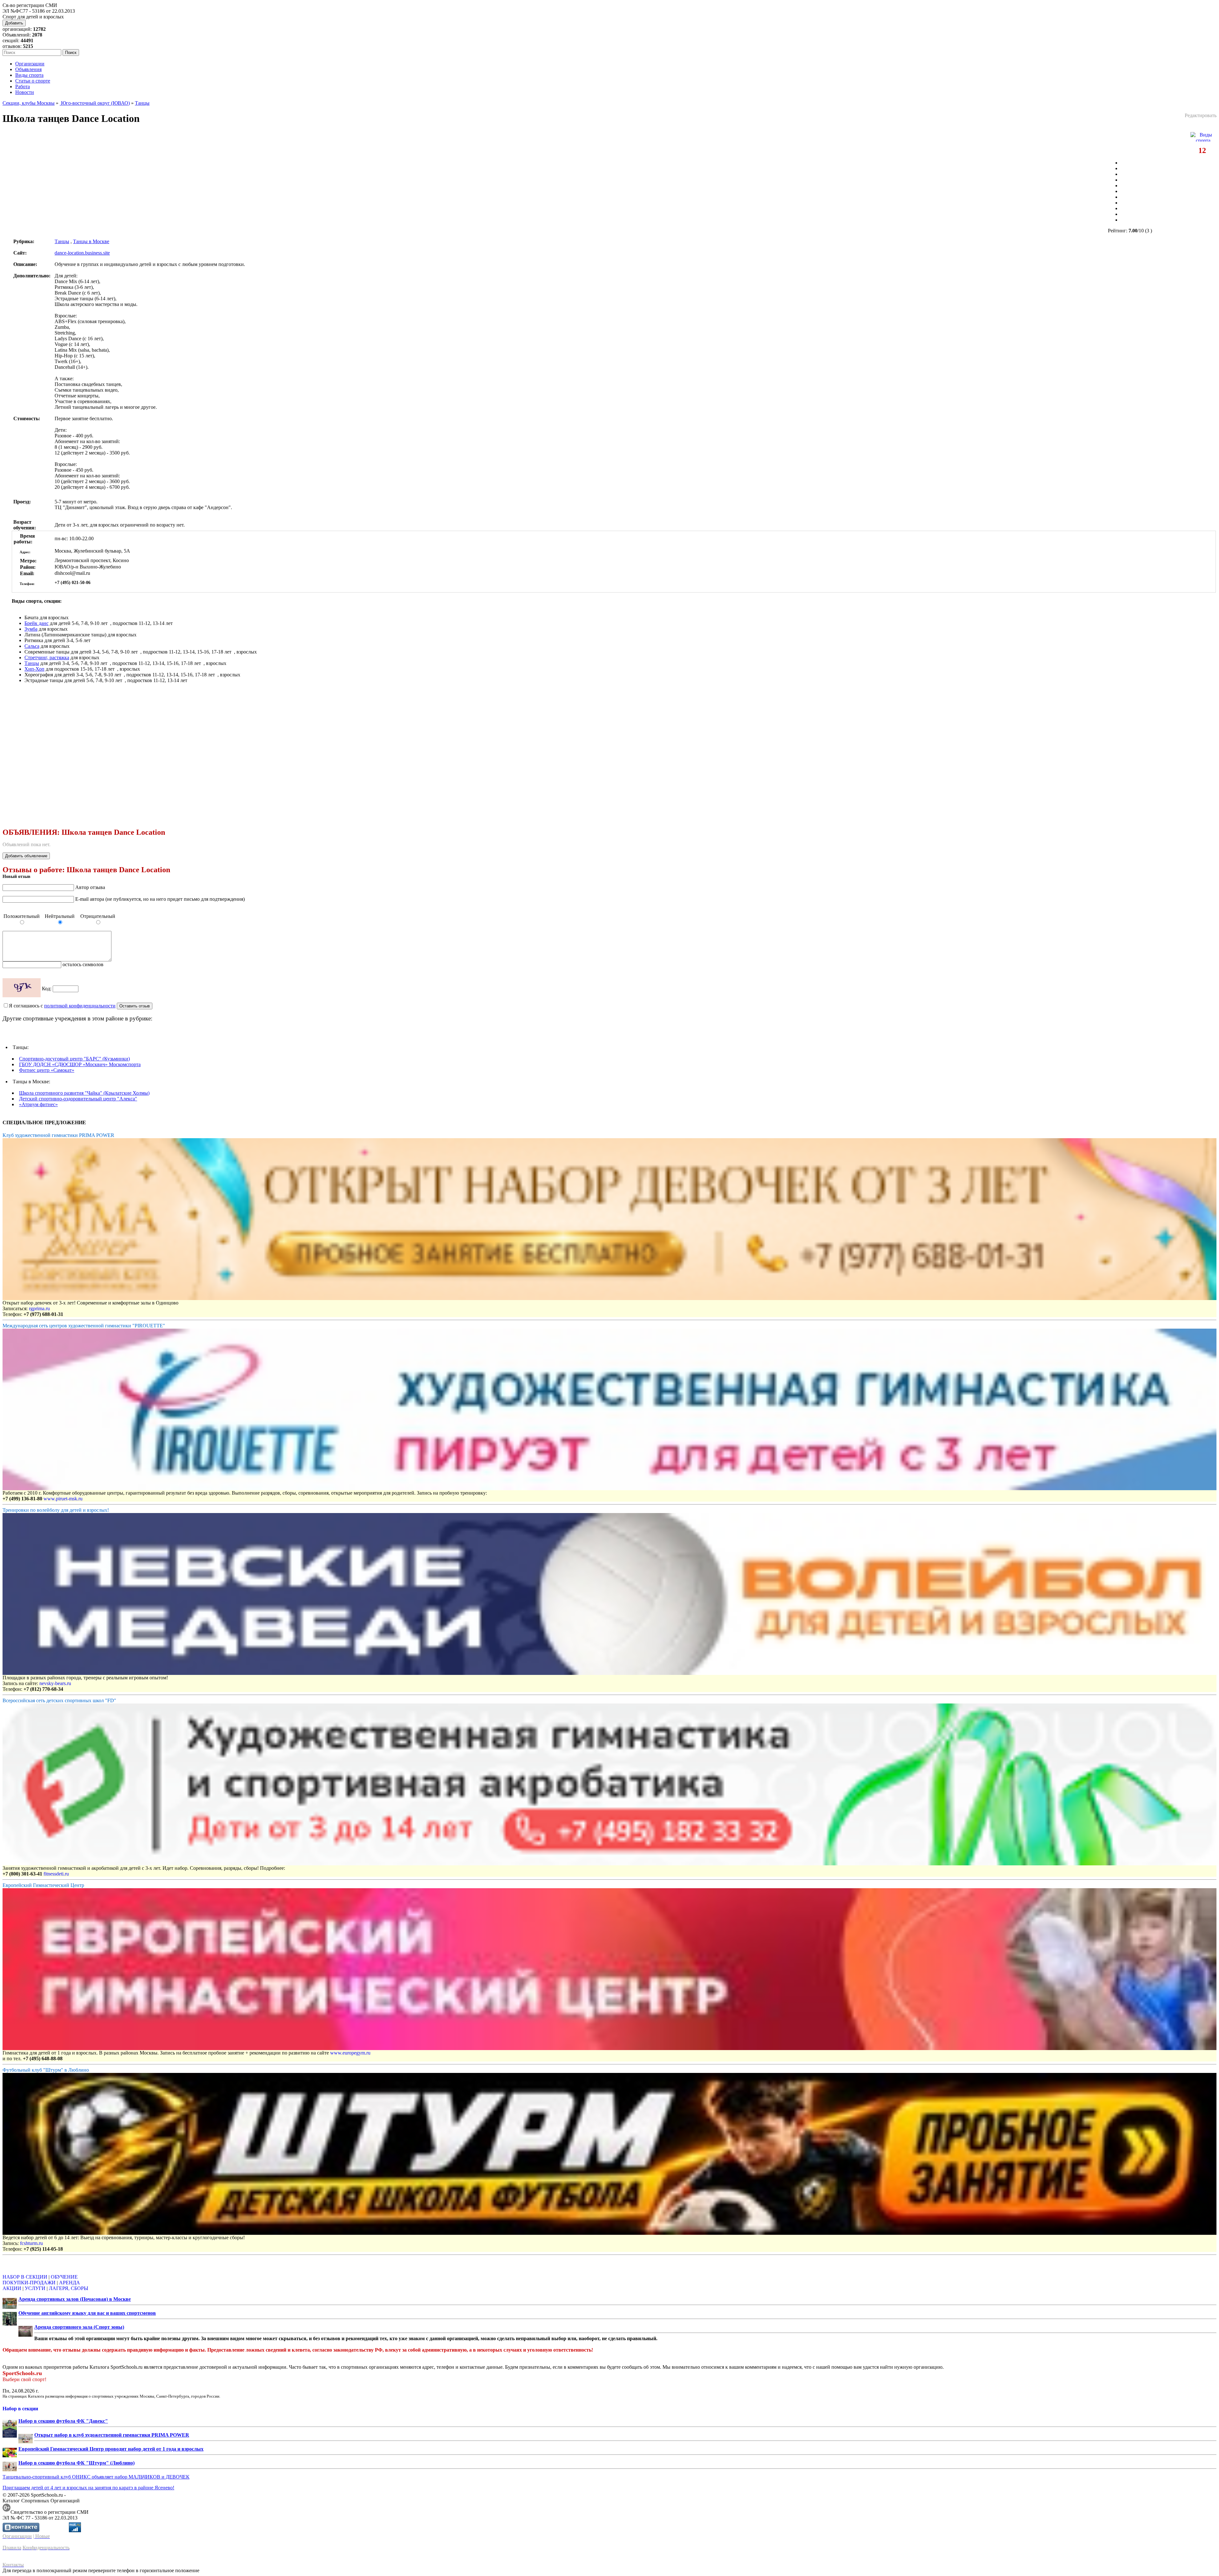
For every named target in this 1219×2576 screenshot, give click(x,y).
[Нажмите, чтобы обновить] (22, 988)
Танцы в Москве (91, 241)
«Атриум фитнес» (38, 1104)
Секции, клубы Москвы (29, 103)
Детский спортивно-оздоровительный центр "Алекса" (78, 1099)
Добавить (14, 23)
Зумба (31, 629)
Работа (23, 86)
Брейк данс (37, 623)
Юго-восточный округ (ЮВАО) (95, 103)
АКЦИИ (12, 2288)
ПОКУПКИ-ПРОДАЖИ (29, 2283)
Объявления (28, 69)
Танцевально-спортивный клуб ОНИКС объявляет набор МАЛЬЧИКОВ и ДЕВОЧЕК (96, 2477)
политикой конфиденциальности (80, 1006)
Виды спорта (29, 75)
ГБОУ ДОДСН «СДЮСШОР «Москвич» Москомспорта (80, 1064)
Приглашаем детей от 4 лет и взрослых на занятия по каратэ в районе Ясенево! (88, 2488)
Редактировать (1201, 115)
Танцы (142, 103)
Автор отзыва (90, 887)
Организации (30, 64)
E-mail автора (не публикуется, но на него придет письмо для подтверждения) (160, 899)
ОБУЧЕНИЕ (64, 2277)
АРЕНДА (70, 2283)
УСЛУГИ (35, 2288)
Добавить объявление (26, 856)
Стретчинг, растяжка (47, 657)
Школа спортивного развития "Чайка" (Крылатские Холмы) (84, 1093)
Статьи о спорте (33, 81)
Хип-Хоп (34, 669)
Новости (25, 92)
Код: (47, 989)
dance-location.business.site (82, 253)
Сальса (32, 646)
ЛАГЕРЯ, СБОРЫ (69, 2288)
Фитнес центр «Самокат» (47, 1070)
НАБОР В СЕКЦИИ (25, 2277)
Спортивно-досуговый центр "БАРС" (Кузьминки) (74, 1059)
